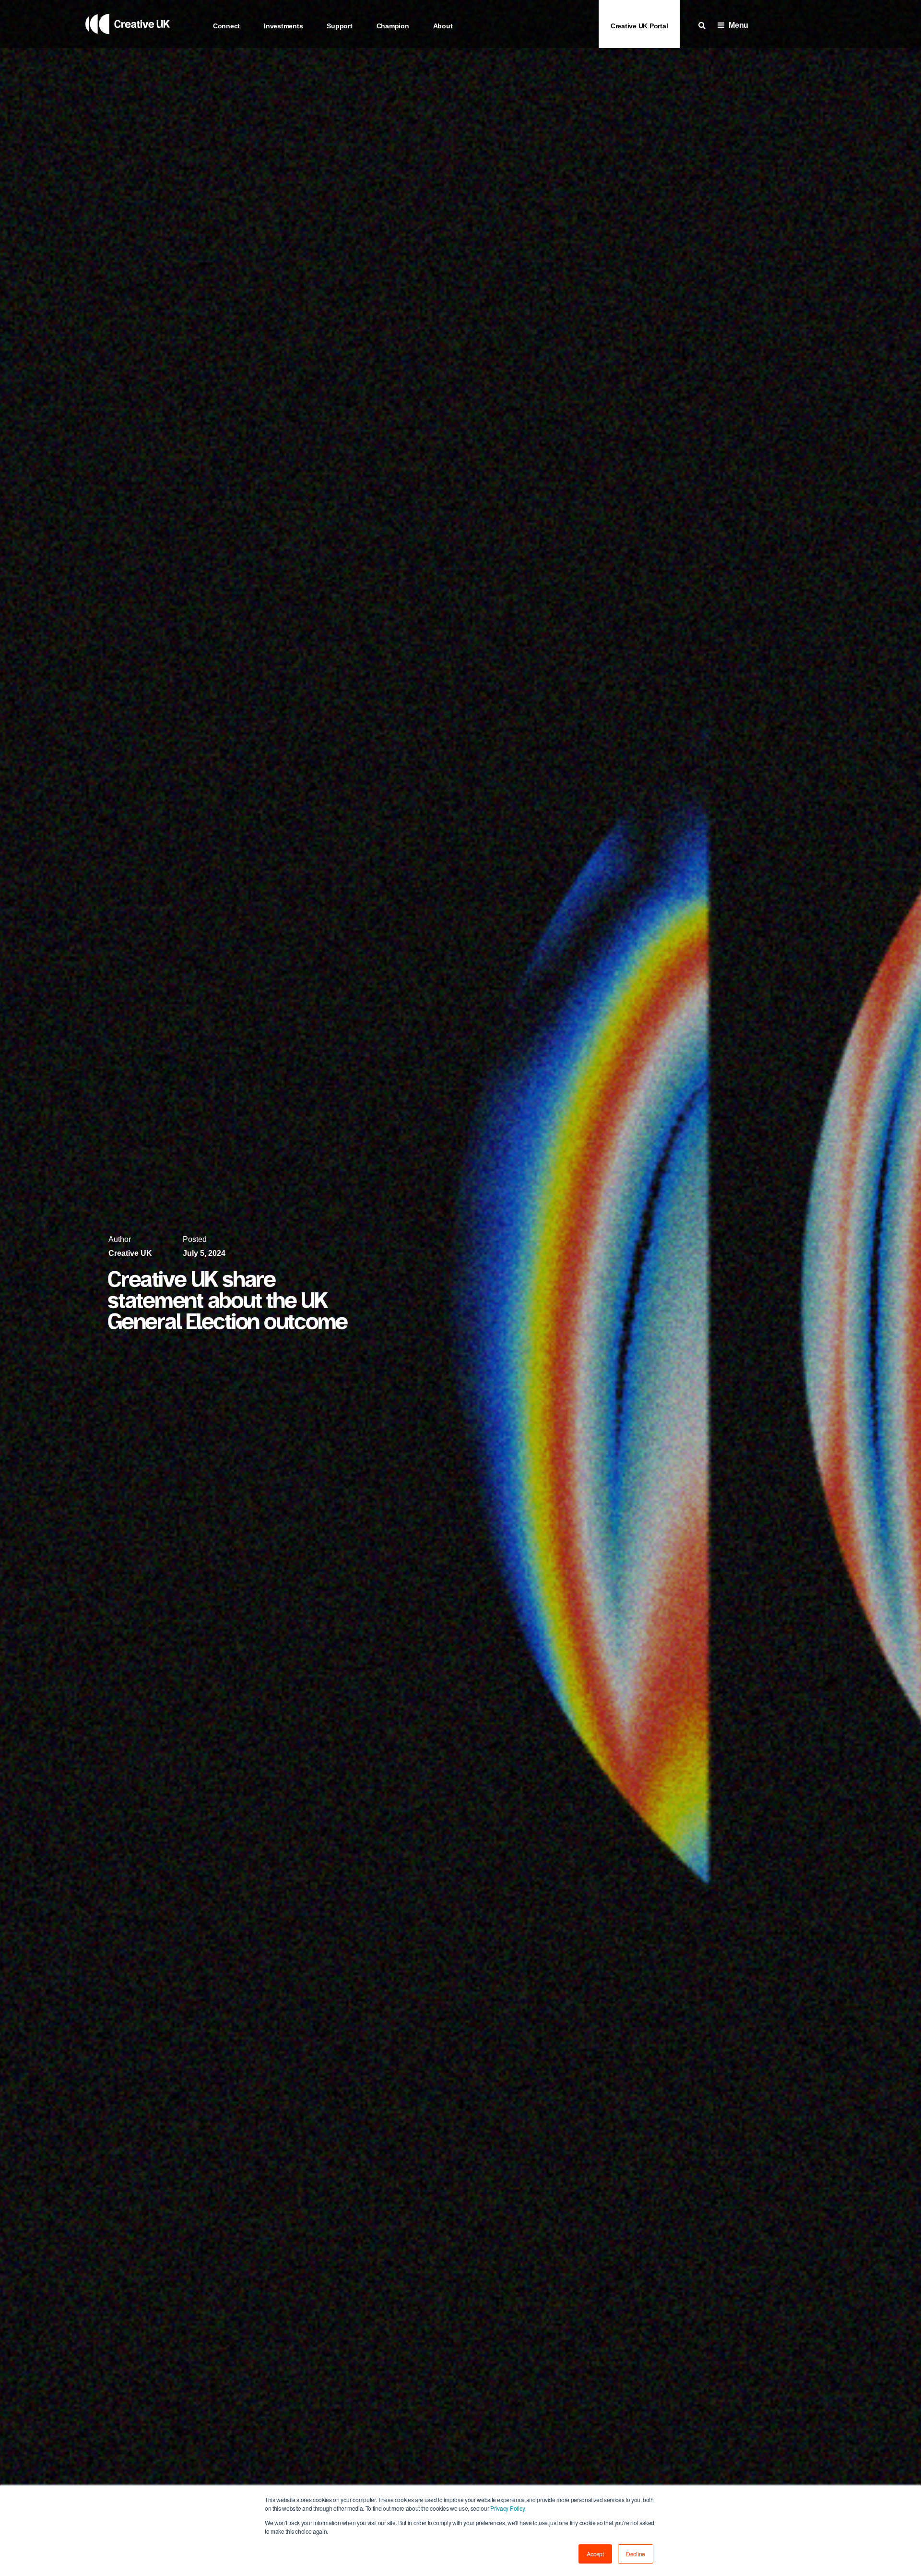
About (443, 26)
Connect (226, 26)
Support (339, 26)
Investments (283, 26)
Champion (393, 26)
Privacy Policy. (507, 2508)
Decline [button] (636, 2554)
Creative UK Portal (639, 26)
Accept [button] (595, 2554)
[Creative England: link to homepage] (128, 45)
